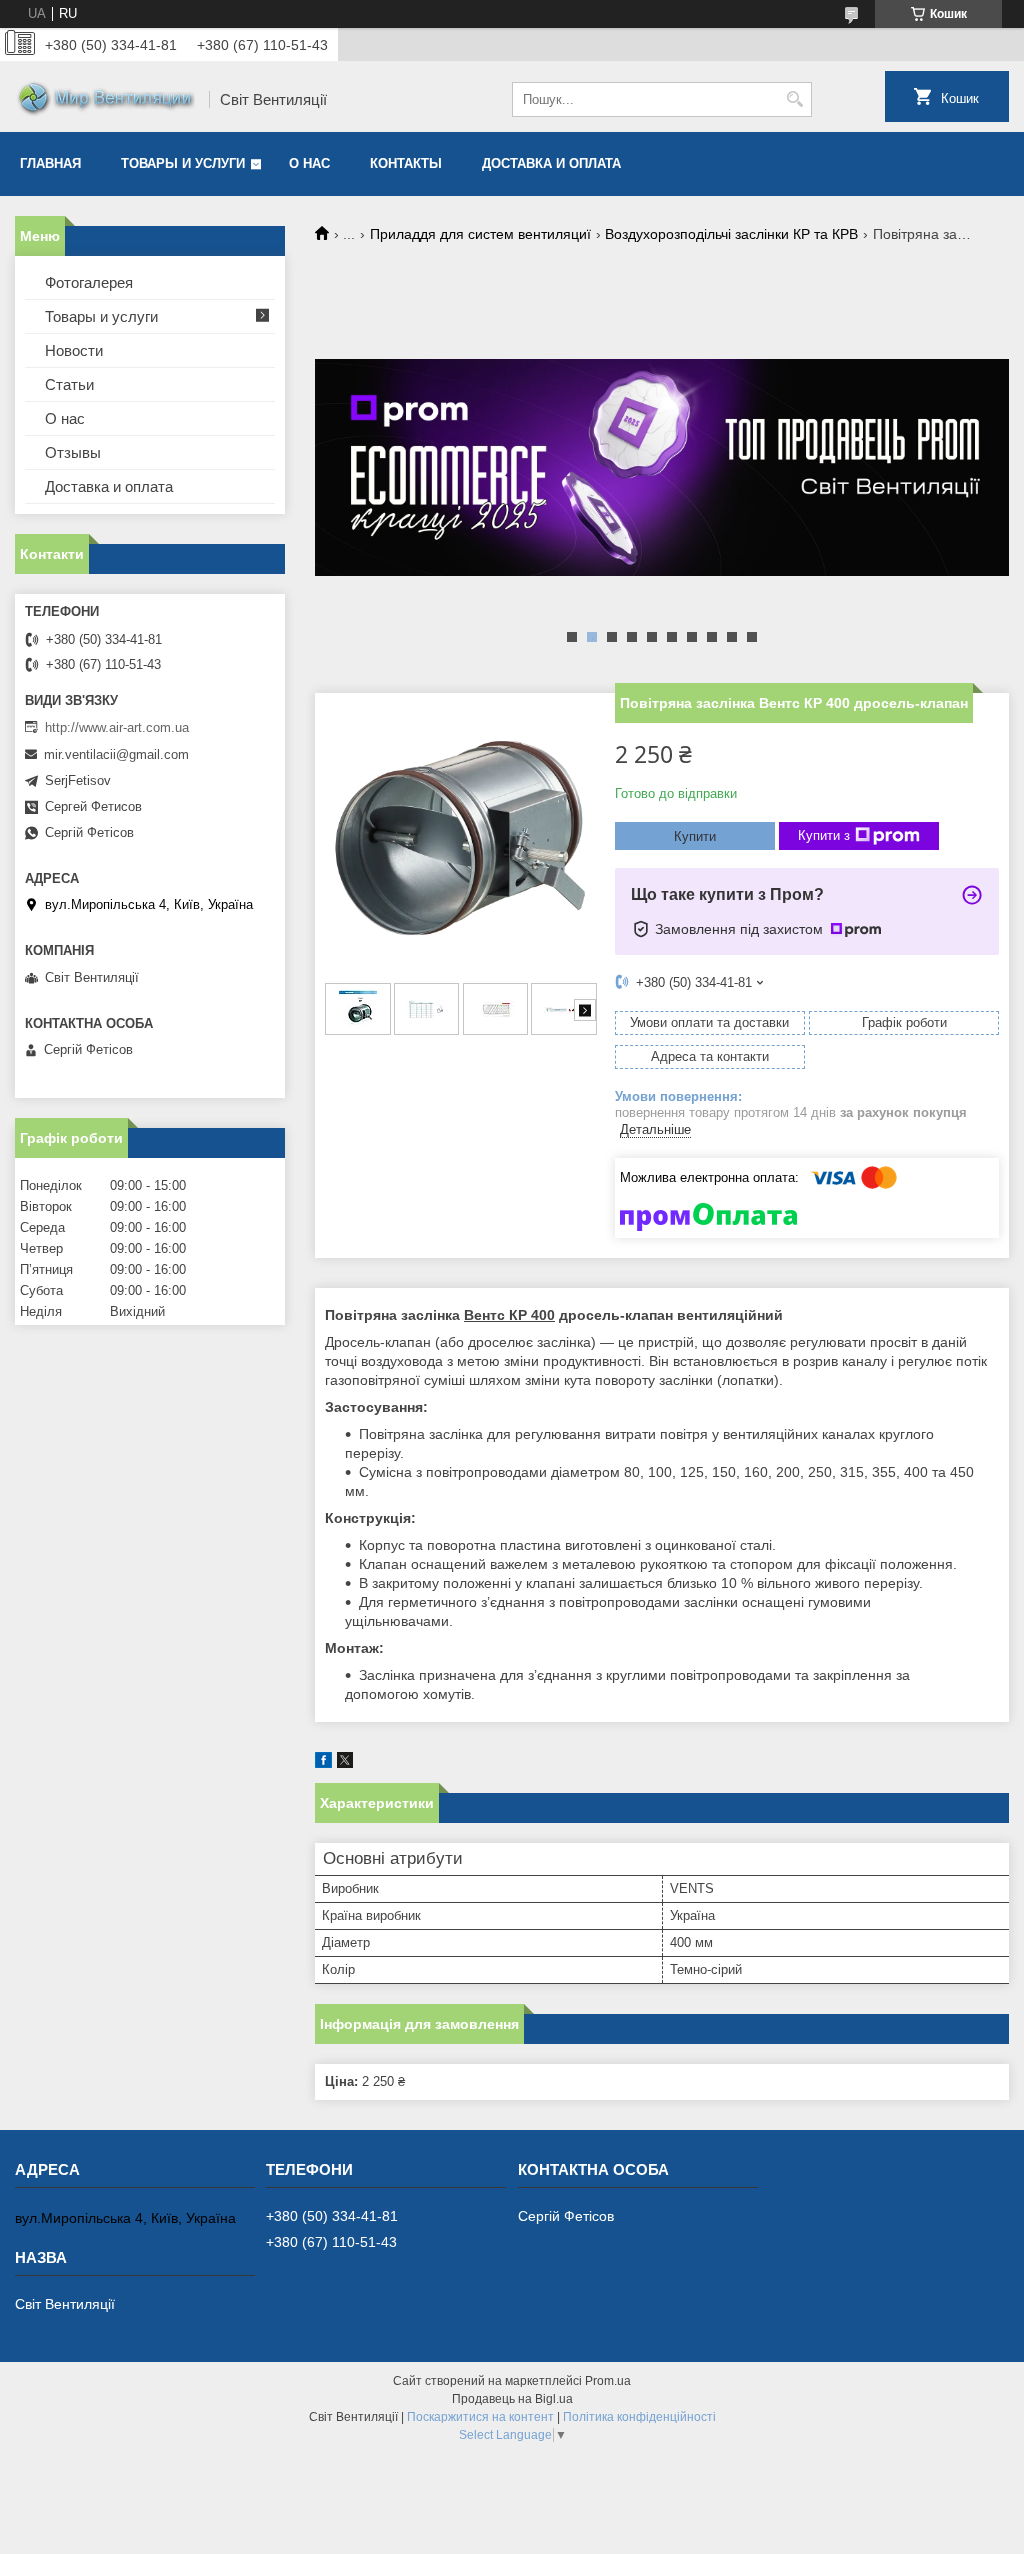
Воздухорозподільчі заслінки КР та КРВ (731, 234)
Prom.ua (608, 2381)
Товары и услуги (183, 163)
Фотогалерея (89, 282)
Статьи (69, 384)
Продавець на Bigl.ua (512, 2399)
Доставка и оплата (551, 163)
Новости (74, 350)
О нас (309, 163)
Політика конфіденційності (639, 2417)
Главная (50, 163)
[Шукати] (794, 99)
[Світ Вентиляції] (105, 100)
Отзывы (73, 452)
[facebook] (323, 1763)
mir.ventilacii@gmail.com (116, 754)
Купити (695, 836)
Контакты (406, 163)
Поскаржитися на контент (480, 2417)
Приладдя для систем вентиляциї (480, 234)
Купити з (824, 835)
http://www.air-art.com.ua (117, 727)
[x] (345, 1763)
